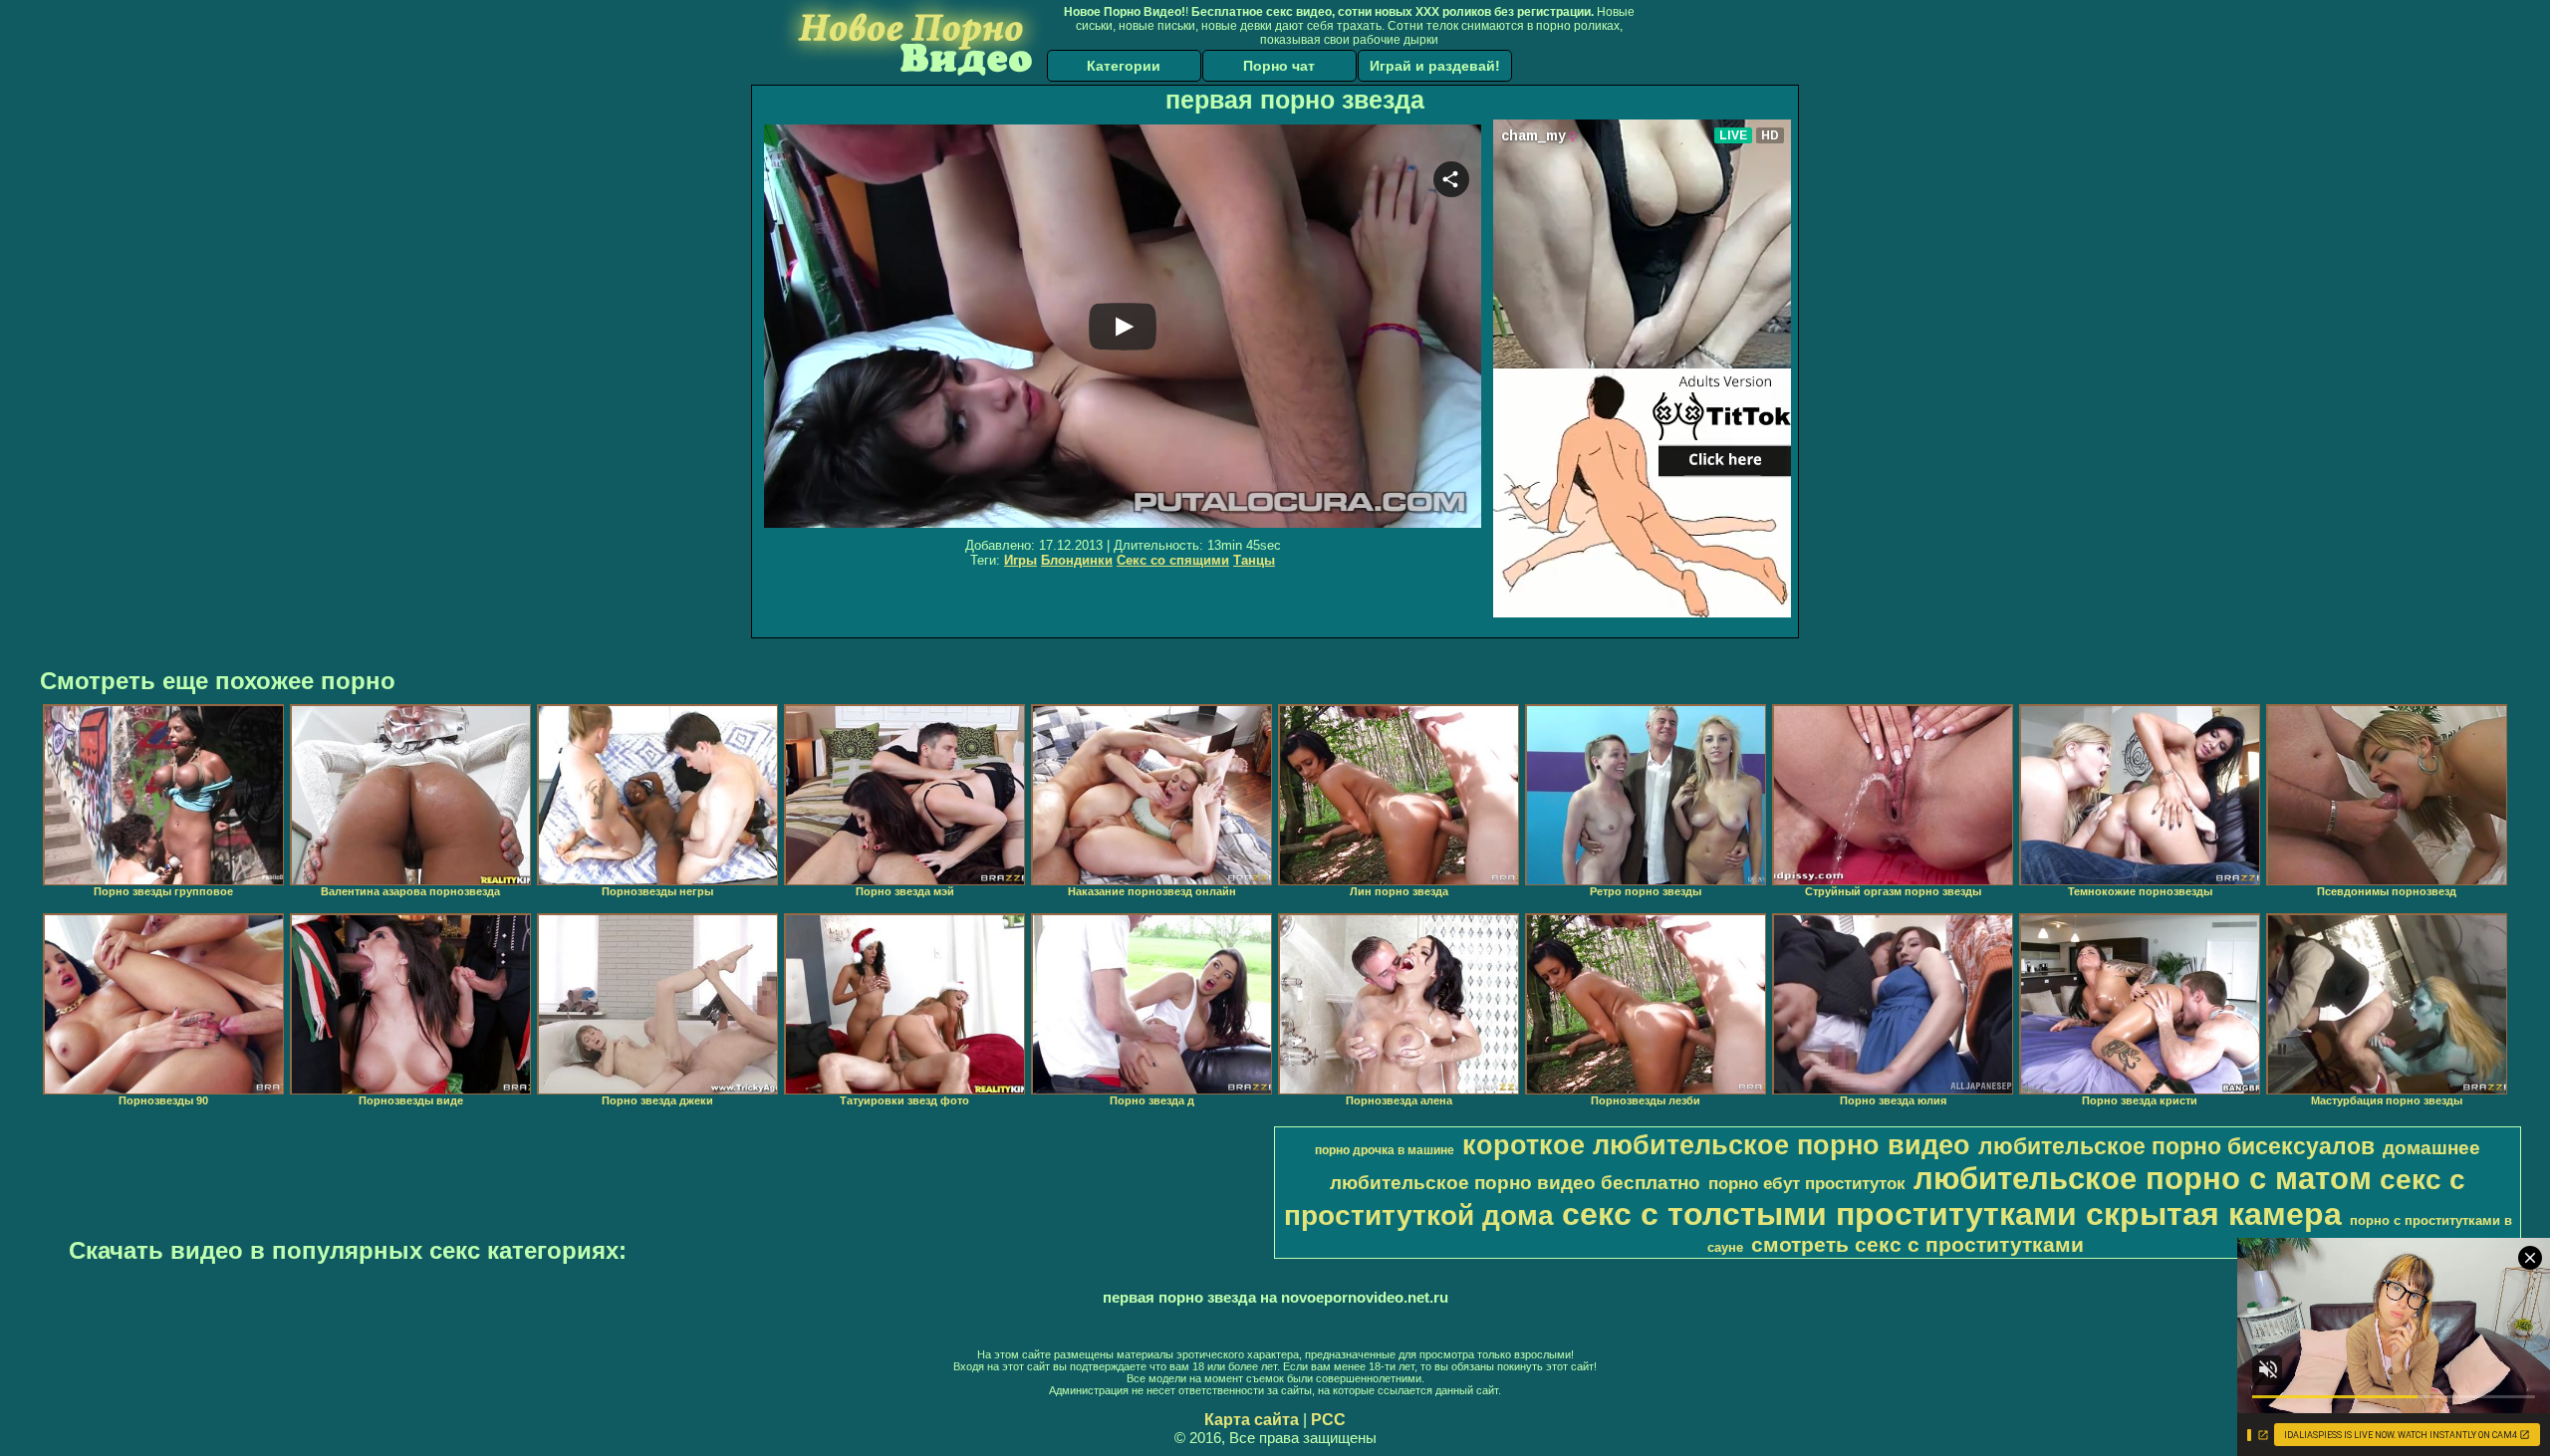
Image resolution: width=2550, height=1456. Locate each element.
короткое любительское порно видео (1716, 1145)
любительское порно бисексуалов (2176, 1146)
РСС (1328, 1420)
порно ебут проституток (1807, 1183)
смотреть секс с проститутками (1917, 1245)
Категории (1124, 66)
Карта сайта (1252, 1420)
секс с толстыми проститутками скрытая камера (1952, 1214)
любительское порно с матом (2143, 1178)
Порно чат (1279, 66)
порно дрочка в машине (1385, 1150)
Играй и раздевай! (1435, 66)
